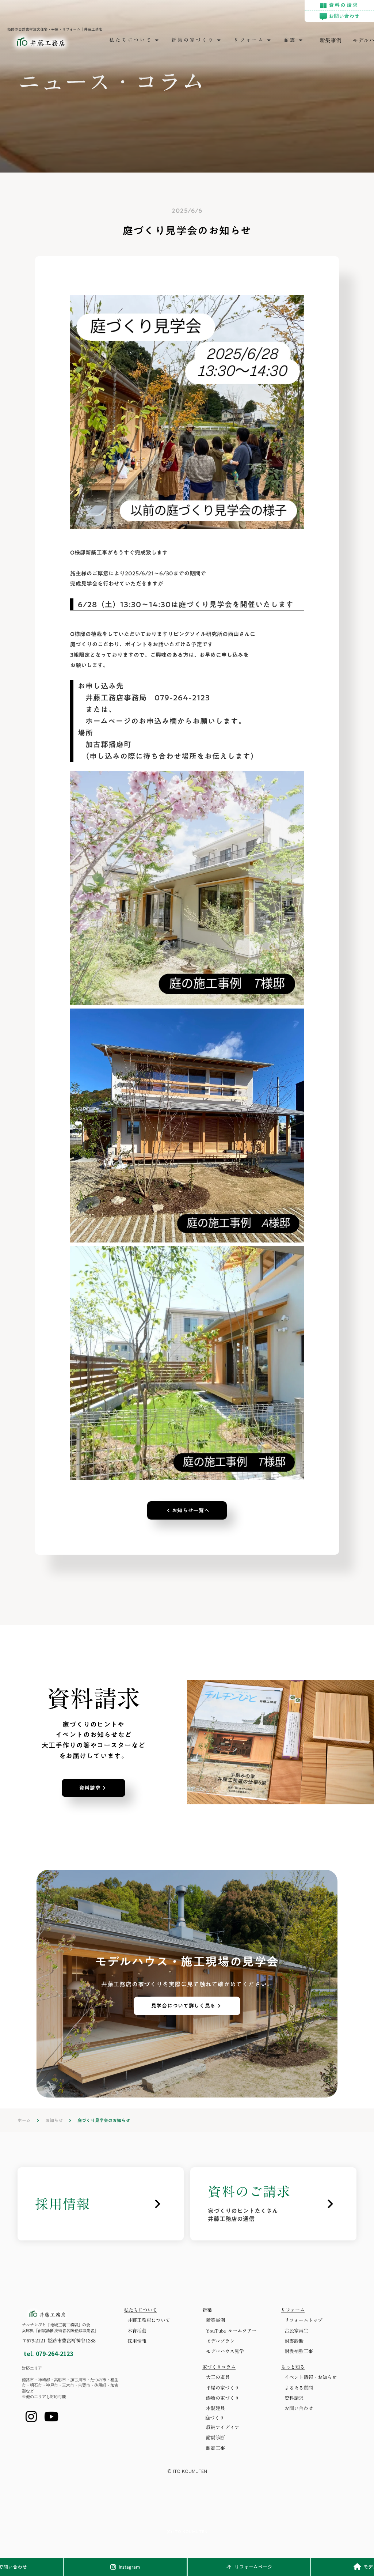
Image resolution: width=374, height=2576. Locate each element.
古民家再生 (296, 2331)
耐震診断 (294, 2341)
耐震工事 (215, 2448)
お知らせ (54, 2120)
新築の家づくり (193, 40)
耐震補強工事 (299, 2351)
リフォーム (249, 40)
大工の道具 (218, 2377)
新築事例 (331, 40)
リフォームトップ (304, 2320)
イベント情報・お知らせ (311, 2377)
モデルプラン (220, 2341)
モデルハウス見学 (225, 2351)
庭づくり (215, 2418)
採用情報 (137, 2341)
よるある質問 (299, 2388)
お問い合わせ (299, 2408)
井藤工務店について (149, 2320)
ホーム (24, 2120)
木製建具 (215, 2408)
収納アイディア (223, 2427)
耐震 (290, 40)
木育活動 (137, 2331)
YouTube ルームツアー (231, 2331)
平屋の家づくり (223, 2388)
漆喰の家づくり (223, 2398)
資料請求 (294, 2398)
